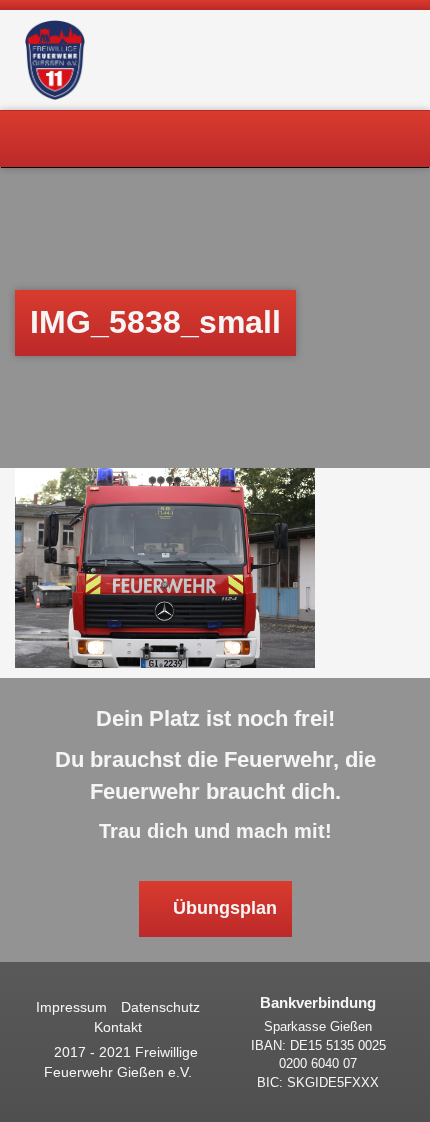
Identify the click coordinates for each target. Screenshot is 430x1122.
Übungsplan (222, 908)
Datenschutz (160, 1007)
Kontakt (118, 1027)
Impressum (71, 1007)
